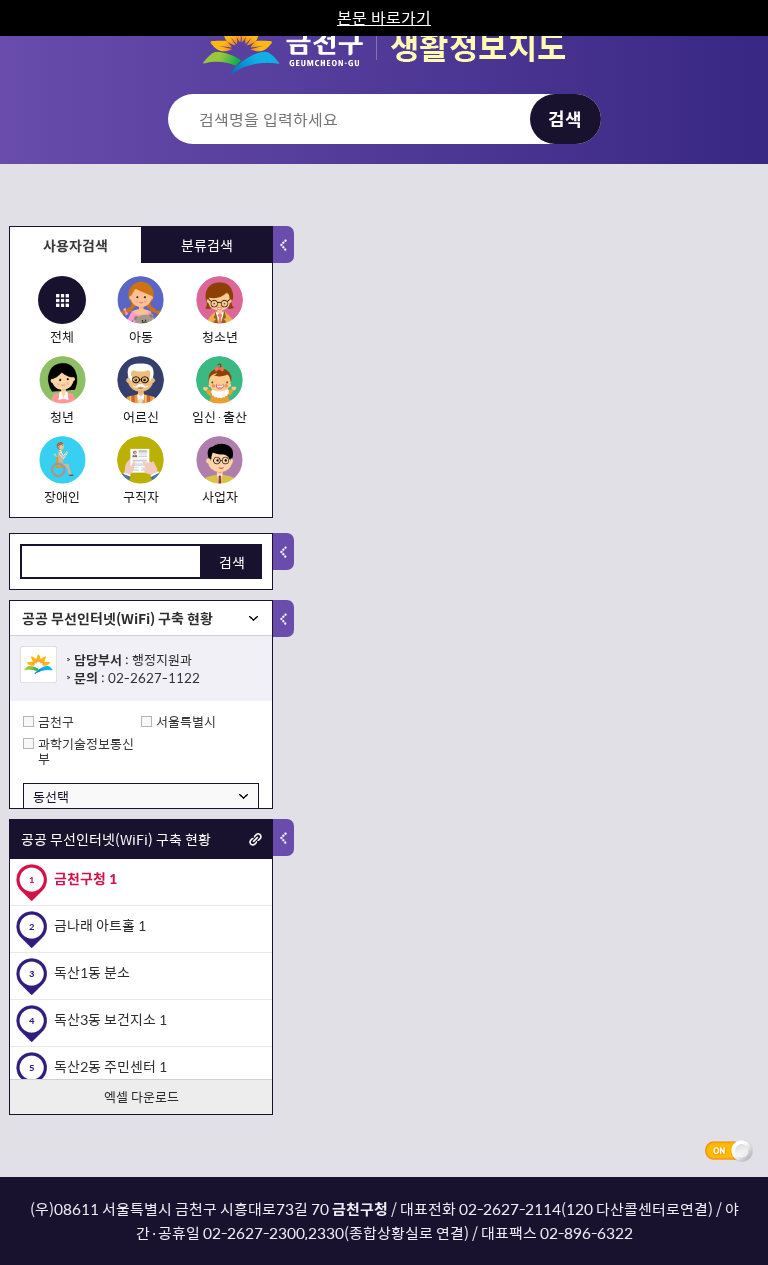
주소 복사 (255, 839)
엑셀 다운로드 (141, 1096)
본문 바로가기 (384, 17)
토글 (283, 244)
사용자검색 (75, 245)
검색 (232, 562)
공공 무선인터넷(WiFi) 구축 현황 (117, 618)
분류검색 (207, 245)
